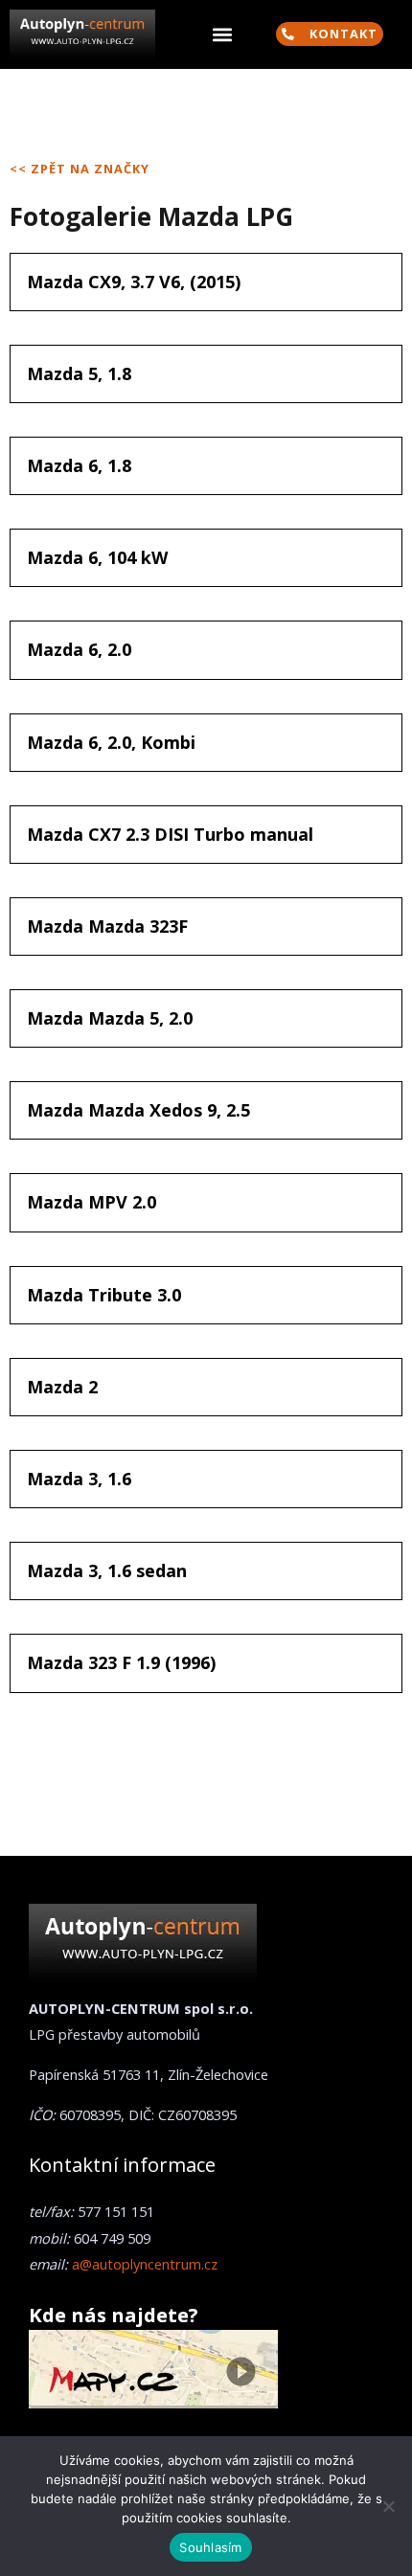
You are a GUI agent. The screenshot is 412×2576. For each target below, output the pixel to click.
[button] (222, 35)
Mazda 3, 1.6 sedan (107, 1570)
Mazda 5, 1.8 (79, 373)
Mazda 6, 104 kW (97, 557)
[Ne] (388, 2506)
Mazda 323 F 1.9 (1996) (121, 1662)
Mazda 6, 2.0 (79, 649)
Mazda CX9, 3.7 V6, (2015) (134, 282)
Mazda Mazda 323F (107, 926)
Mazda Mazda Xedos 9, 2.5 (138, 1110)
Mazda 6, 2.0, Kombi (111, 742)
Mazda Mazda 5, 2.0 (110, 1018)
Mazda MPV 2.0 (92, 1202)
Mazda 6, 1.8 (79, 465)
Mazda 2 (62, 1387)
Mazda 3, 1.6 (79, 1479)
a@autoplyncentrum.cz (145, 2264)
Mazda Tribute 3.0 (104, 1295)
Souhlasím (210, 2547)
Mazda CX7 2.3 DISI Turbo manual (170, 834)
